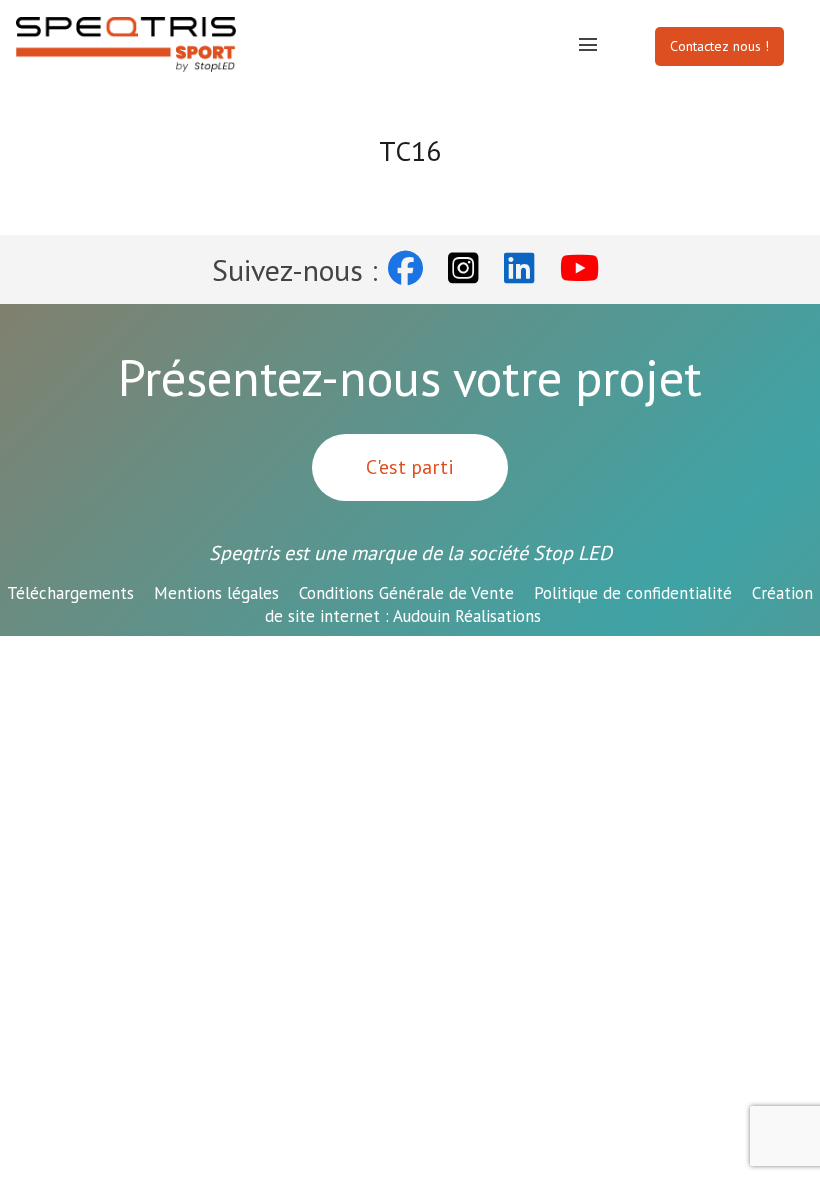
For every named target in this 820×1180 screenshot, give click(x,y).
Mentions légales (216, 593)
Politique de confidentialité (633, 593)
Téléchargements (70, 593)
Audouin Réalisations (539, 604)
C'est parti (410, 467)
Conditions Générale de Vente (406, 593)
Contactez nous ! (719, 46)
